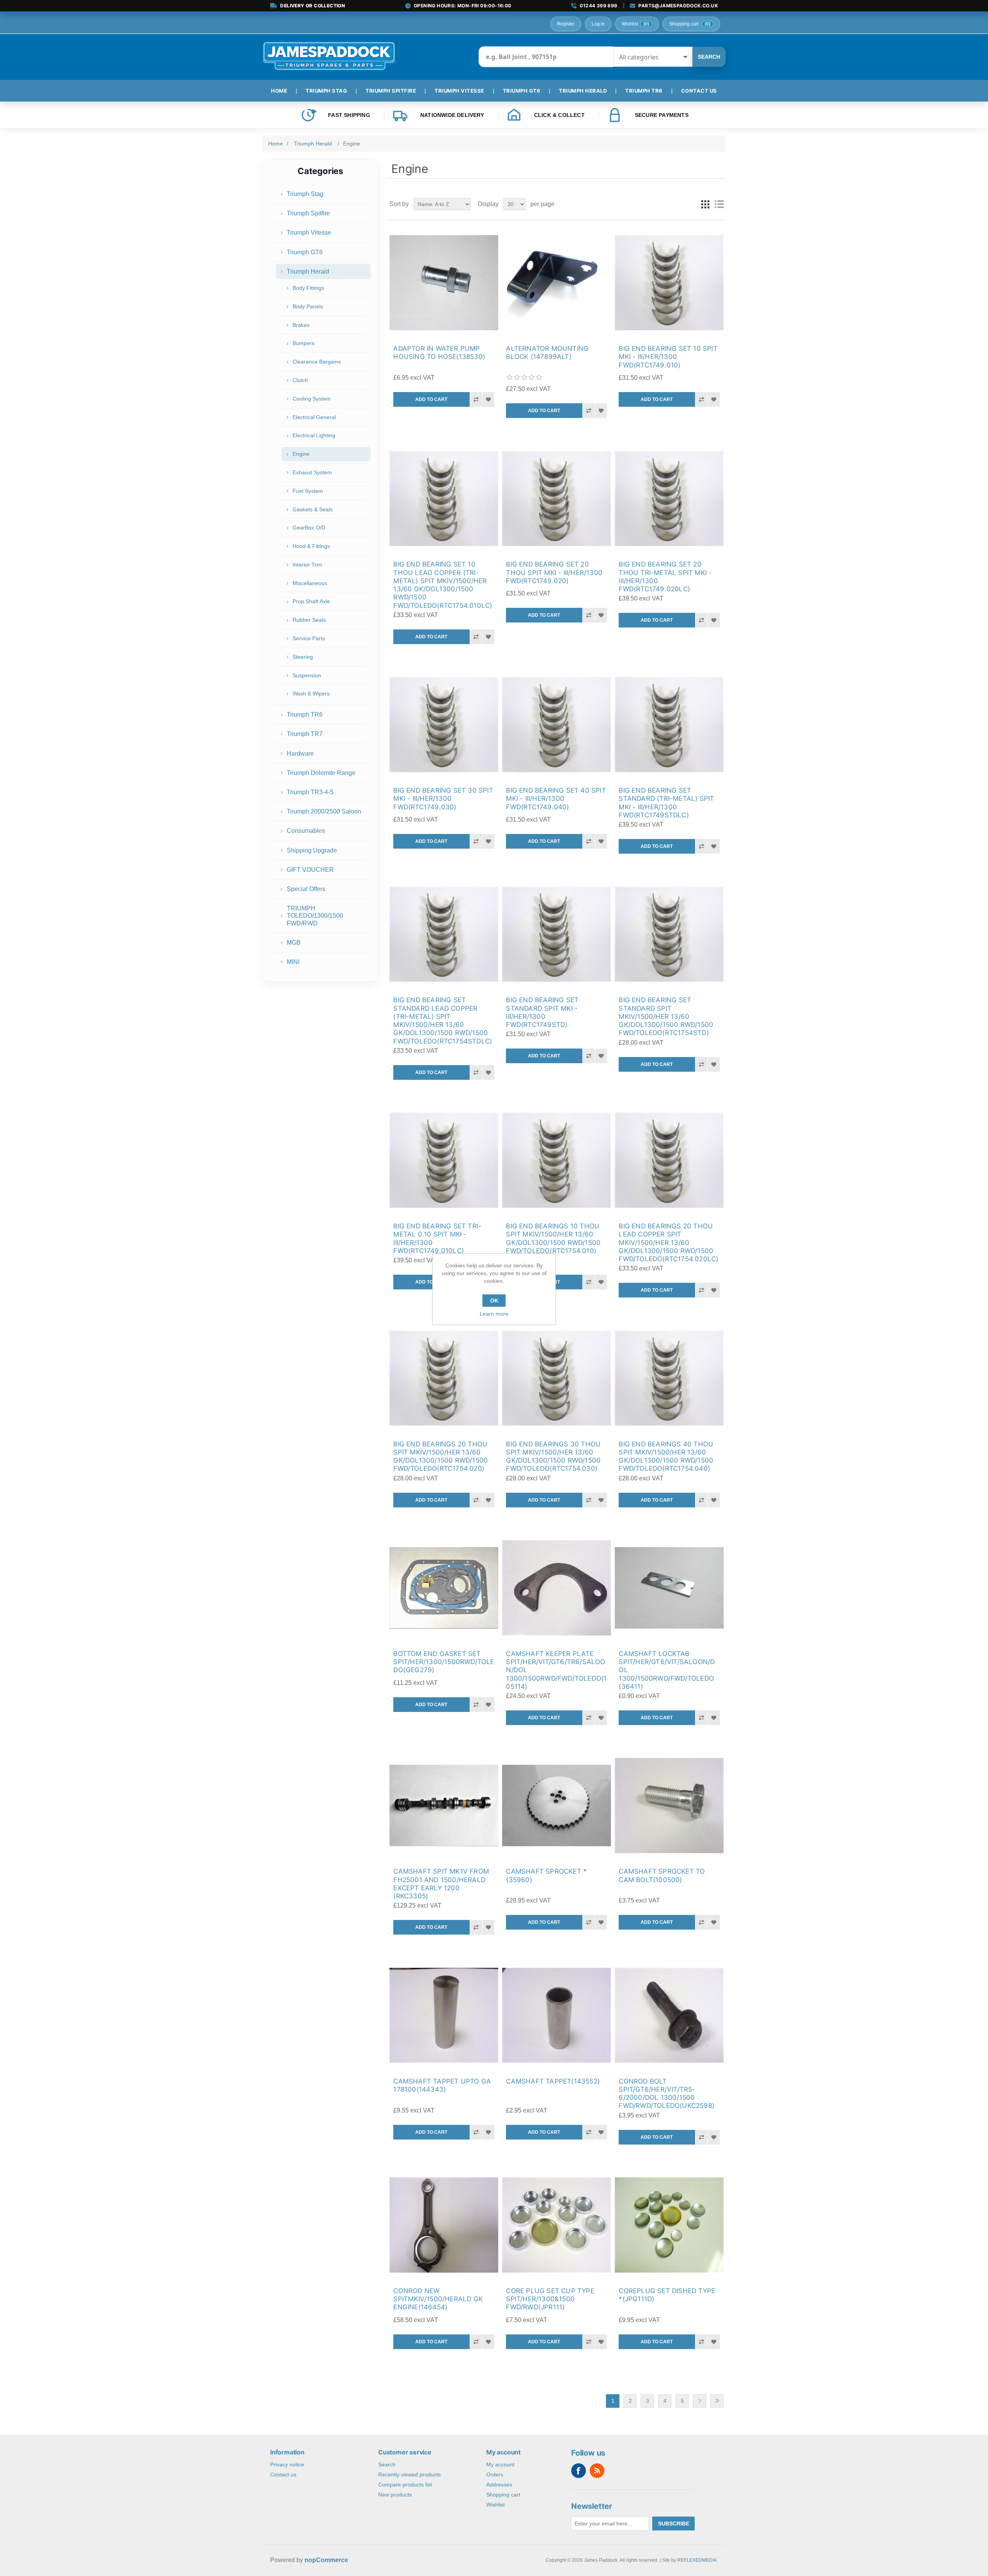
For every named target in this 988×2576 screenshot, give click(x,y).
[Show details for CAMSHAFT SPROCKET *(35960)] (556, 1806)
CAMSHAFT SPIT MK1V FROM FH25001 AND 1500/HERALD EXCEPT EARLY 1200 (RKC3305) (441, 1884)
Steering (303, 657)
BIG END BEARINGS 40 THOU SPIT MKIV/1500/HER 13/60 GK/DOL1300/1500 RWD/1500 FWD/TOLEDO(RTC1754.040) (666, 1456)
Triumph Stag (305, 194)
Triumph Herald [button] (583, 91)
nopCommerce (326, 2560)
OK (494, 1301)
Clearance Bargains (317, 362)
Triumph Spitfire (308, 213)
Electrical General (314, 417)
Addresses (499, 2485)
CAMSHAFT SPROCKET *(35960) (546, 1875)
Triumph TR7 (305, 734)
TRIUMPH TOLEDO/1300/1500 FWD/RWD (315, 916)
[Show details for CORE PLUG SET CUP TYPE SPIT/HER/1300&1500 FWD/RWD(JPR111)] (556, 2225)
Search (709, 57)
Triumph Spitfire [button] (391, 91)
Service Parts (309, 638)
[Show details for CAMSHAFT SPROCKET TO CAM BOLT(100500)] (669, 1806)
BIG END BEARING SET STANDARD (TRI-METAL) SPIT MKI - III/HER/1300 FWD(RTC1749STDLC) (666, 803)
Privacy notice (287, 2464)
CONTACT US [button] (699, 91)
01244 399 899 (598, 6)
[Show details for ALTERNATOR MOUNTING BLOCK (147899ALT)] (556, 283)
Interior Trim (307, 565)
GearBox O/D (309, 528)
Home (276, 144)
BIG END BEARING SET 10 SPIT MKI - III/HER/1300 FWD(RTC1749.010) (668, 357)
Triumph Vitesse (309, 233)
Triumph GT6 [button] (522, 91)
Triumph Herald (308, 271)
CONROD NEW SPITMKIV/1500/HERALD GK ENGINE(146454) (438, 2299)
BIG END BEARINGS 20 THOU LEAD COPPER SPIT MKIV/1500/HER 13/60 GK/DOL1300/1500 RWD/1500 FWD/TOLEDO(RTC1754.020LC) (668, 1242)
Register (566, 24)
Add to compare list (476, 399)
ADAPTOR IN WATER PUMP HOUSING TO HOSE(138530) (439, 353)
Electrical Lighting (314, 435)
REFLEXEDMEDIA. (698, 2560)
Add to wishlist (488, 399)
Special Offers (306, 889)
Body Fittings (308, 288)
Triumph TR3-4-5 (310, 792)
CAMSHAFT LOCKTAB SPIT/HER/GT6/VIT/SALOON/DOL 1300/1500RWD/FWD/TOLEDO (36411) (667, 1670)
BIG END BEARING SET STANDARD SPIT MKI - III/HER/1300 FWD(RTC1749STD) (542, 1012)
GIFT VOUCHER (310, 870)
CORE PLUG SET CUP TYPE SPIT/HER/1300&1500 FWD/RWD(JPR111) (550, 2299)
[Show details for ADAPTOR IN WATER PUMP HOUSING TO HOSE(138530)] (444, 283)
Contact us (283, 2475)
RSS (597, 2471)
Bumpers (304, 343)
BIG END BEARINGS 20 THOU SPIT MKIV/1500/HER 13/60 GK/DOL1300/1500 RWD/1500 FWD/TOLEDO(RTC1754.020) (441, 1456)
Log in (598, 24)
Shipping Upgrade (312, 850)
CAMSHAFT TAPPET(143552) (553, 2081)
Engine (301, 454)
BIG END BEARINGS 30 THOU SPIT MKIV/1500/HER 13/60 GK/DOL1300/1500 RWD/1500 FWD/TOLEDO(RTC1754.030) (553, 1456)
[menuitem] (282, 91)
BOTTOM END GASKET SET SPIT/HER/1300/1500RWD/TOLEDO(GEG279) (444, 1662)
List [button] (719, 204)
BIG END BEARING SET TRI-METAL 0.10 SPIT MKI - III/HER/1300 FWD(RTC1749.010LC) (437, 1238)
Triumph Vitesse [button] (459, 91)
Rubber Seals (309, 620)
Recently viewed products (409, 2475)
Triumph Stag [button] (326, 91)
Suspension (307, 675)
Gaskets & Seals (313, 509)
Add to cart (431, 399)
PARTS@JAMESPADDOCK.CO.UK (678, 6)
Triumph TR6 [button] (644, 91)
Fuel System (308, 491)
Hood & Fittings (311, 546)
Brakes (301, 325)
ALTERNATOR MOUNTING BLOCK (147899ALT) (547, 353)
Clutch (300, 380)
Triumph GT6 (305, 252)
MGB (294, 943)
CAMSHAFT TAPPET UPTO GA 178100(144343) (442, 2085)
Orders (495, 2475)
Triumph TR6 (305, 715)
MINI (293, 962)
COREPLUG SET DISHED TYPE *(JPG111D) (667, 2295)
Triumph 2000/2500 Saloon (324, 811)
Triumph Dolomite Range (321, 773)
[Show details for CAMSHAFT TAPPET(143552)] (556, 2015)
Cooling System (312, 399)
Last (717, 2401)
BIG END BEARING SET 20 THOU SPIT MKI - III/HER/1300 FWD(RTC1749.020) (554, 573)
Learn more (494, 1314)
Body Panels (308, 306)
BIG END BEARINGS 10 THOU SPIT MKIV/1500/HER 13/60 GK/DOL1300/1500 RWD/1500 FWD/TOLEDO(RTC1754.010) (553, 1238)
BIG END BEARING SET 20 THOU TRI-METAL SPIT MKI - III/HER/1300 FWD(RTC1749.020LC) (665, 577)
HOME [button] (279, 91)
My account (500, 2464)
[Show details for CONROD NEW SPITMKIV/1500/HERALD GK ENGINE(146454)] (444, 2225)
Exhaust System (312, 472)
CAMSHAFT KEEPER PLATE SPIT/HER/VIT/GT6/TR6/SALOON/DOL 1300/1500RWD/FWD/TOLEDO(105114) (556, 1670)
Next (700, 2401)
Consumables (306, 831)
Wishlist (496, 2505)
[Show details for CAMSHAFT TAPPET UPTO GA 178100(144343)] (444, 2015)
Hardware (300, 754)
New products (395, 2495)
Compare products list (405, 2485)
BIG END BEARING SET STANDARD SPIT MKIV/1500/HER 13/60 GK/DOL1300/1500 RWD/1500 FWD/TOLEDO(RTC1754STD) (666, 1016)
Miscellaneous (310, 583)
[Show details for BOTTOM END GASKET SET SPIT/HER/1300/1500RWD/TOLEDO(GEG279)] (444, 1588)
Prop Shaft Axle (311, 601)
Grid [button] (705, 204)
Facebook (579, 2471)
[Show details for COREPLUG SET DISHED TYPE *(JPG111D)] (669, 2225)
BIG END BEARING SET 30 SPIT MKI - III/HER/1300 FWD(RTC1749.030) (443, 799)
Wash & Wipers (311, 693)
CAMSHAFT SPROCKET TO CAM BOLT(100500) (662, 1875)
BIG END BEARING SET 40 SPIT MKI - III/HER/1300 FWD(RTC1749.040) (556, 799)
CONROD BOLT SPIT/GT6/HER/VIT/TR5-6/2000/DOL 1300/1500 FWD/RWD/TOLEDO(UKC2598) (667, 2094)
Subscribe (674, 2524)
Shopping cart (503, 2495)
